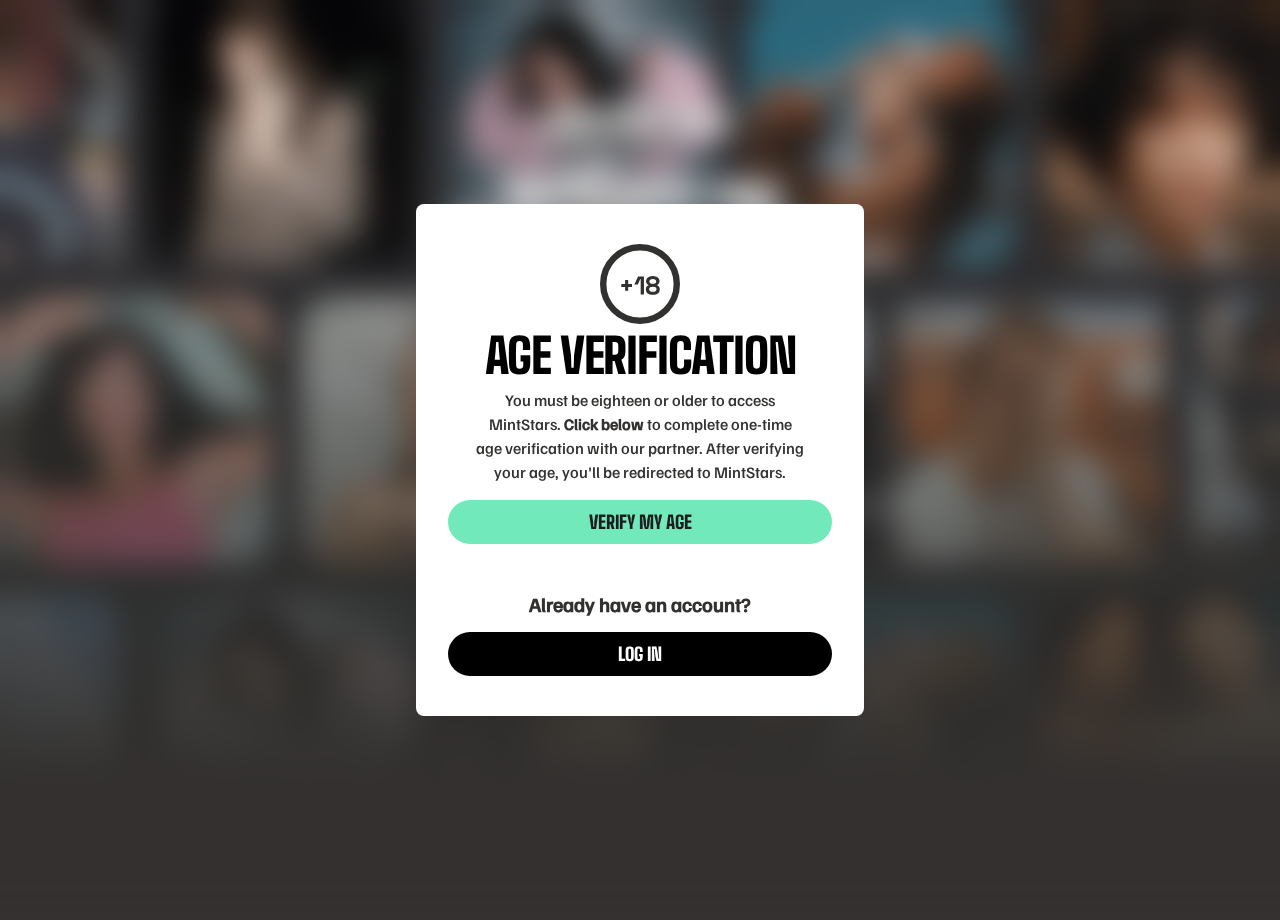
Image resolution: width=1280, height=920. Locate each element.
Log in (640, 654)
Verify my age (640, 522)
